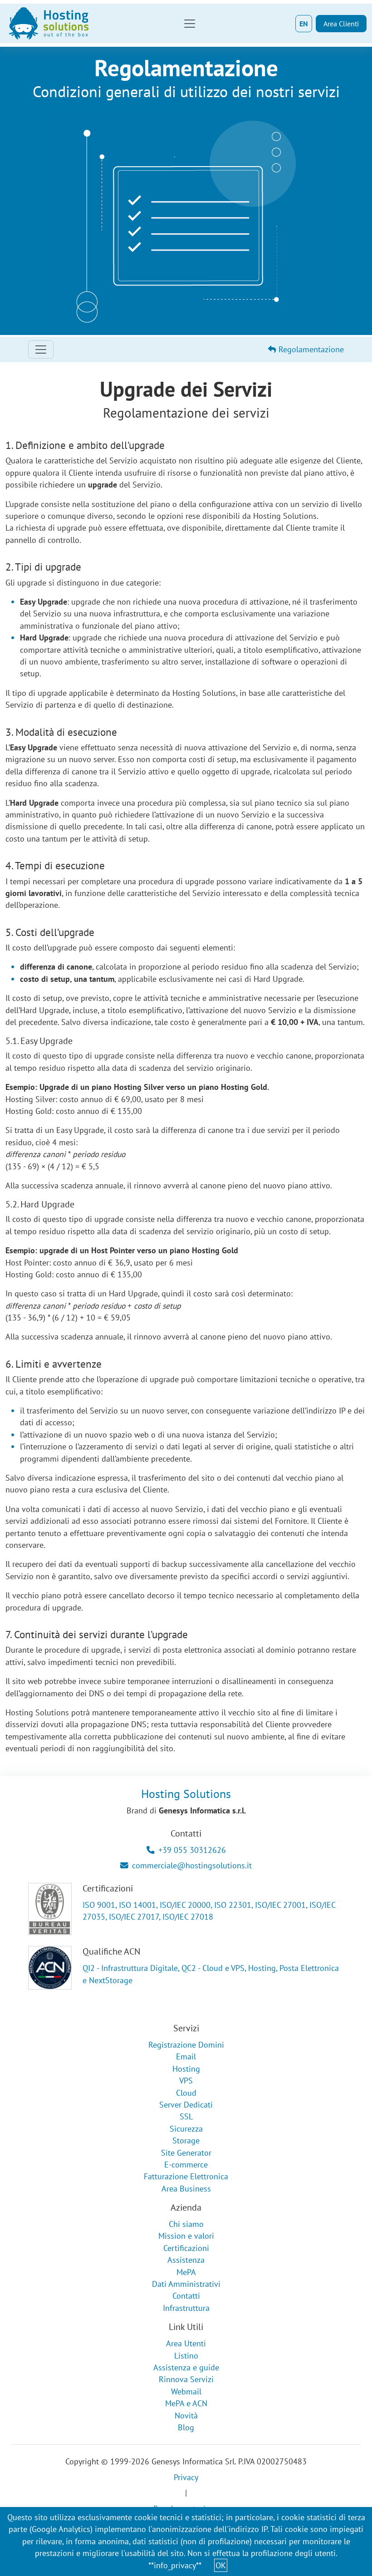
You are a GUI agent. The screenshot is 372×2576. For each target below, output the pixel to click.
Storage (186, 2140)
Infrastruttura (186, 2308)
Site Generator (186, 2153)
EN (304, 24)
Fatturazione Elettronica (186, 2176)
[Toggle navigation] (190, 24)
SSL (186, 2116)
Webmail (186, 2391)
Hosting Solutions (186, 1794)
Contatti (186, 2296)
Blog (186, 2427)
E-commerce (186, 2165)
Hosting (186, 2069)
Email (186, 2056)
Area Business (186, 2189)
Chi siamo (186, 2224)
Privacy (186, 2477)
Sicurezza (186, 2129)
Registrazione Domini (186, 2045)
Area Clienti (341, 24)
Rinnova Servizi (186, 2379)
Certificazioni (186, 2248)
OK (221, 2565)
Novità (186, 2416)
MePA (186, 2272)
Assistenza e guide (186, 2367)
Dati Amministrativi (186, 2284)
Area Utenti (186, 2343)
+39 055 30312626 (192, 1850)
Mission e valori (186, 2236)
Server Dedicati (186, 2105)
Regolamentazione (310, 349)
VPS (186, 2081)
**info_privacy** (175, 2565)
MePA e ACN (186, 2403)
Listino (186, 2356)
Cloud (186, 2093)
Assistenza (186, 2260)
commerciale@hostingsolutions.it (192, 1865)
